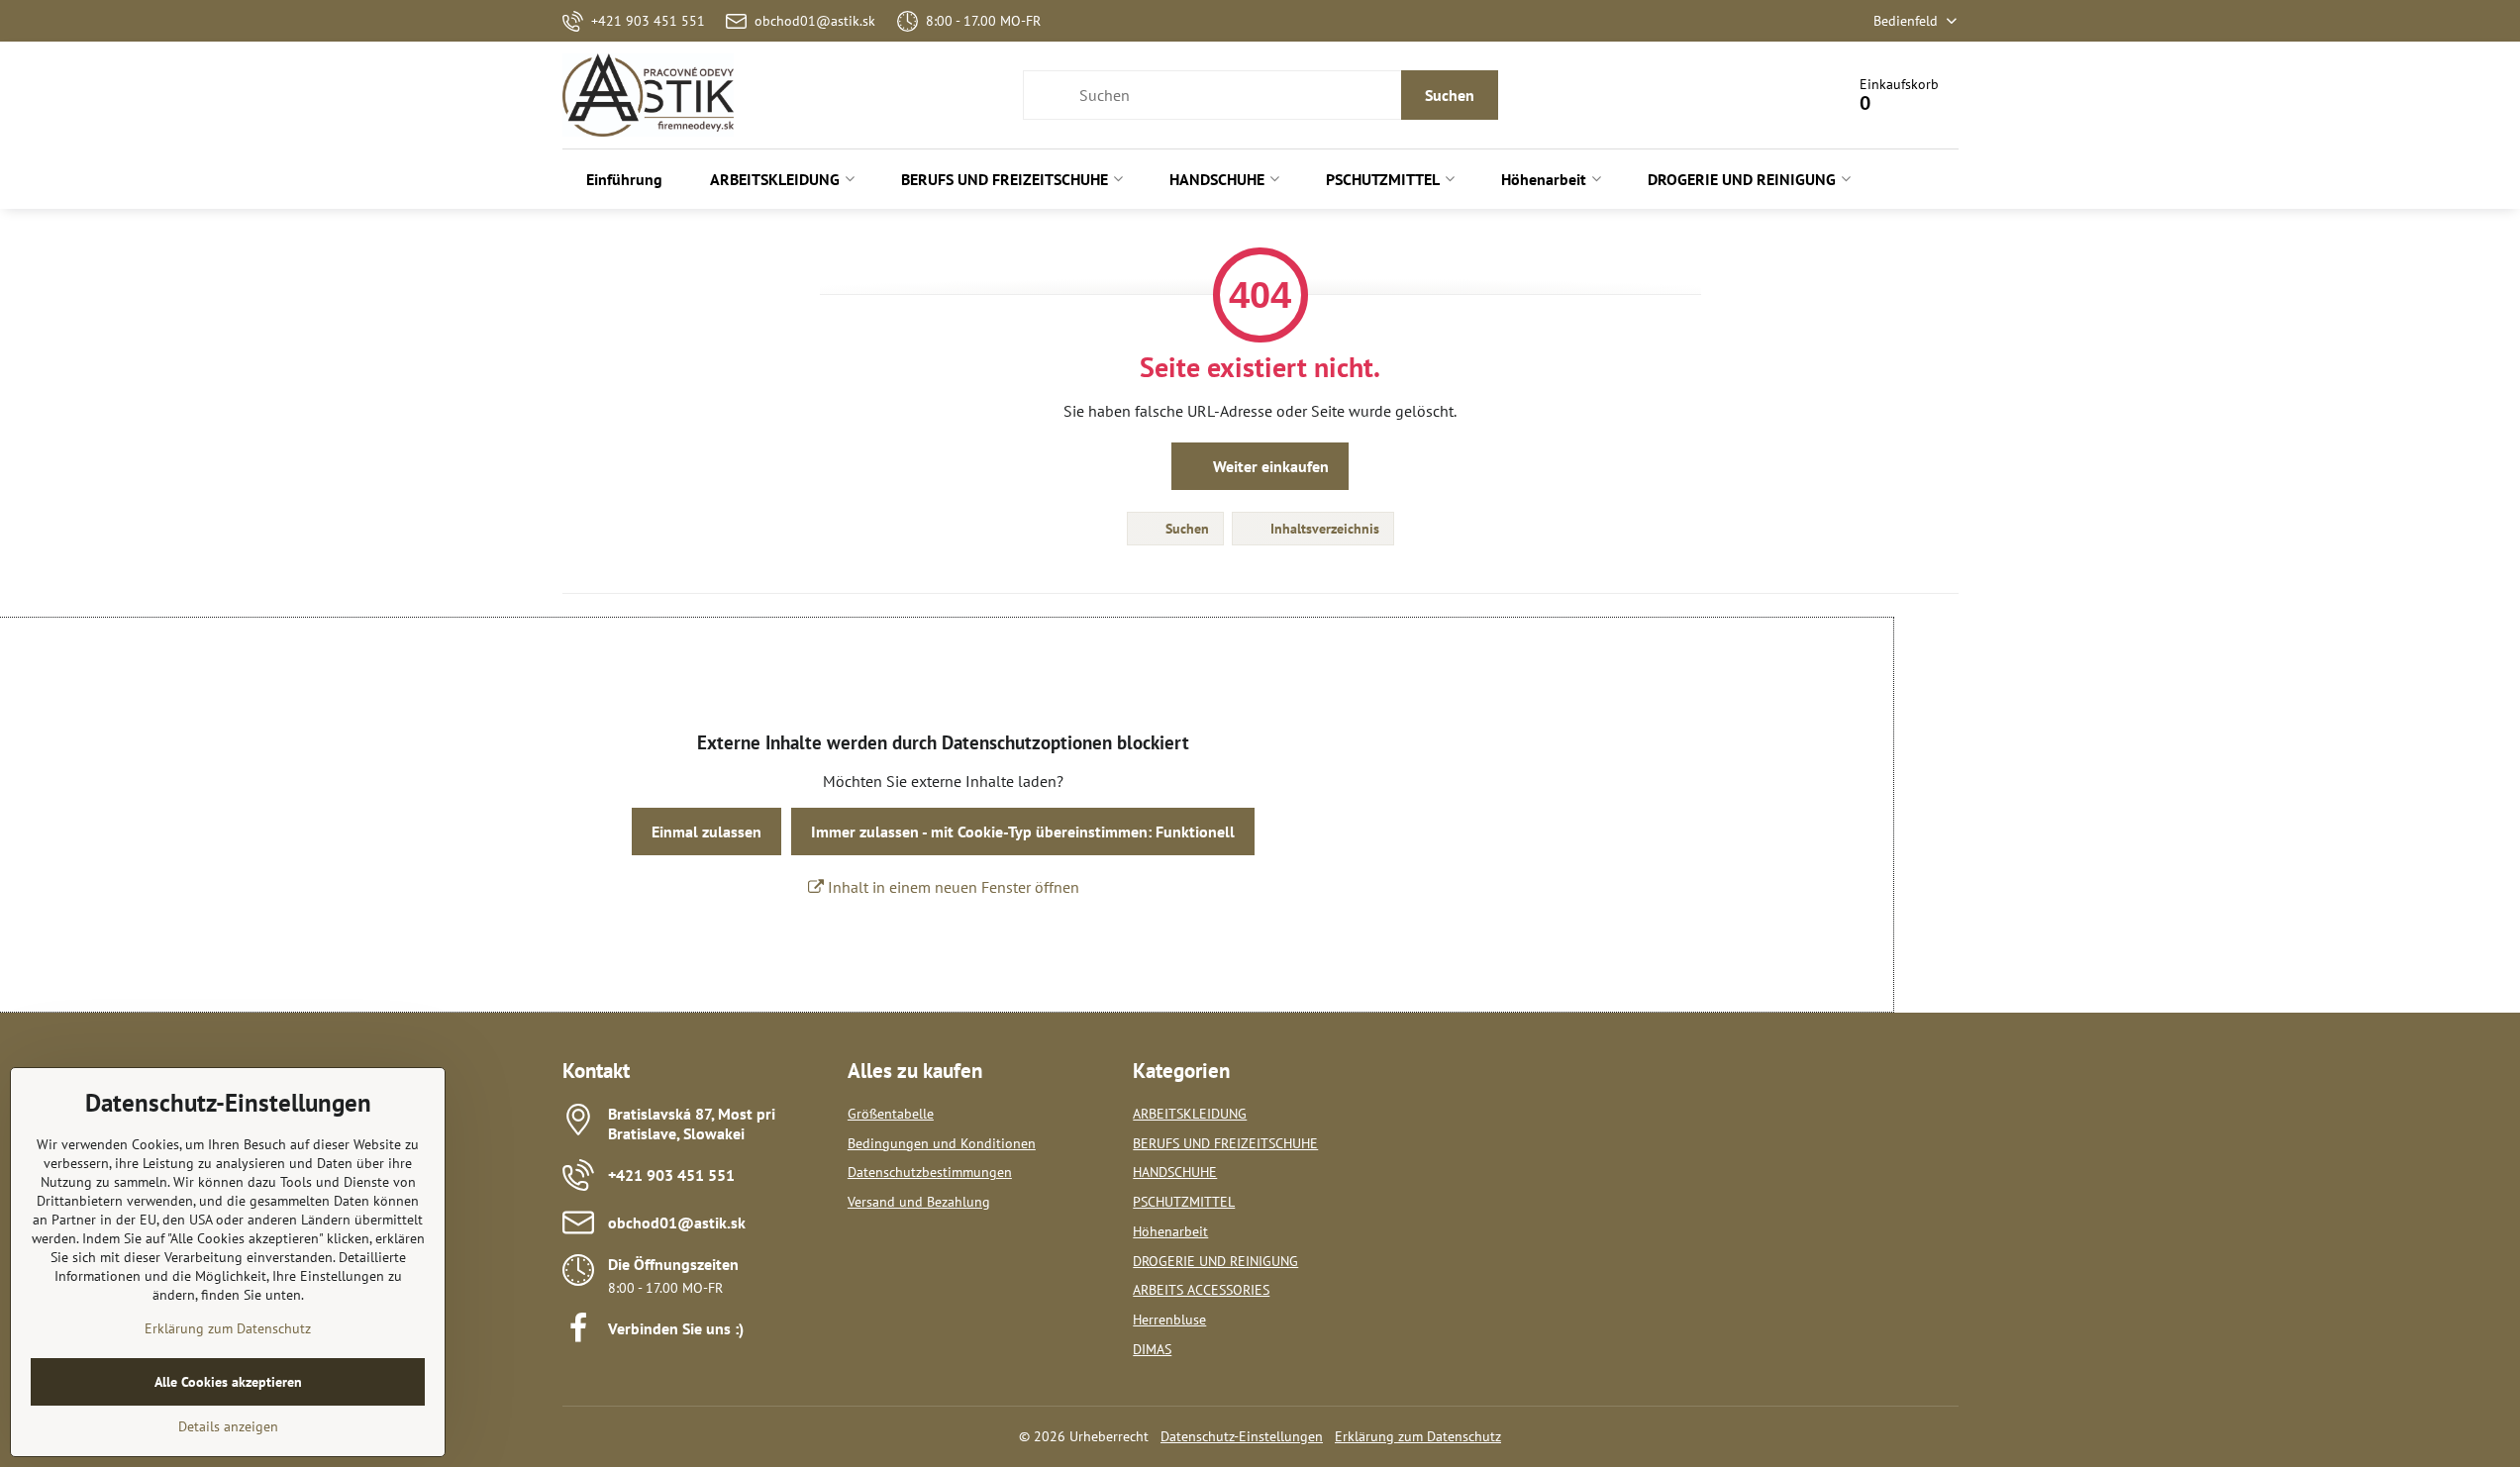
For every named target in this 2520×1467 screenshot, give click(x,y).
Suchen (1450, 95)
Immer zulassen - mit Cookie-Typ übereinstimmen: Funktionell (1023, 831)
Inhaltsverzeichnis (1323, 529)
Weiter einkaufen (1269, 466)
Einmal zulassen (706, 831)
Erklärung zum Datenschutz (1418, 1436)
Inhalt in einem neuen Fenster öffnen (952, 887)
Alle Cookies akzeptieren (228, 1382)
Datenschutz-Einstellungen (1242, 1436)
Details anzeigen (228, 1426)
